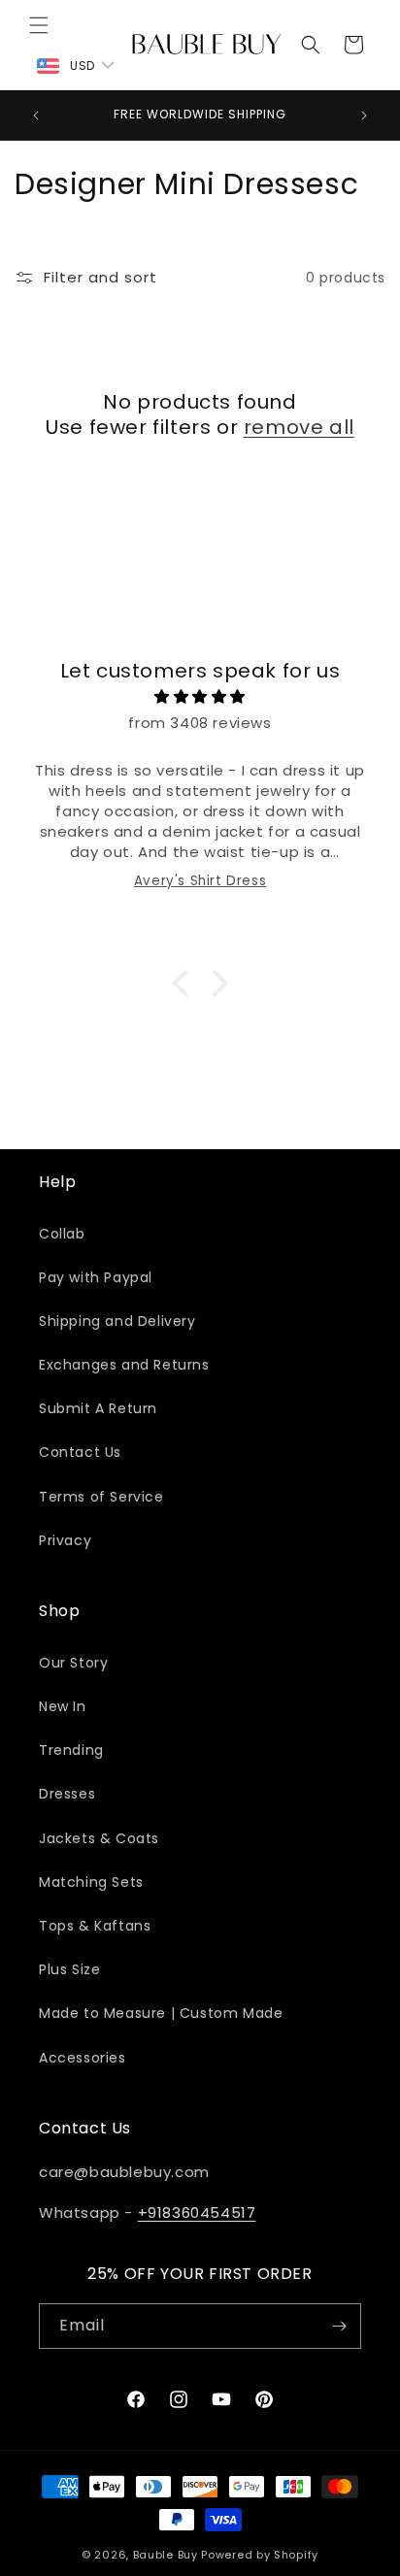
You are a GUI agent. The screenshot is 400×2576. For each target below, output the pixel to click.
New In (63, 1706)
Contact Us (80, 1452)
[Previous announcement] (36, 116)
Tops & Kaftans (95, 1926)
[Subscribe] (339, 2326)
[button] (39, 25)
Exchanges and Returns (124, 1365)
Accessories (83, 2058)
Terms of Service (101, 1497)
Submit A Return (98, 1408)
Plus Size (69, 1969)
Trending (71, 1750)
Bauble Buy (166, 2555)
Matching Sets (91, 1882)
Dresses (67, 1794)
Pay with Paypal (96, 1277)
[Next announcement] (364, 116)
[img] (200, 696)
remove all (299, 427)
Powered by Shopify (260, 2555)
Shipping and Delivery (117, 1321)
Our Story (73, 1663)
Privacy (65, 1540)
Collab (62, 1234)
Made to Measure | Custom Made (161, 2013)
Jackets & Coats (99, 1838)
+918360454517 (197, 2213)
